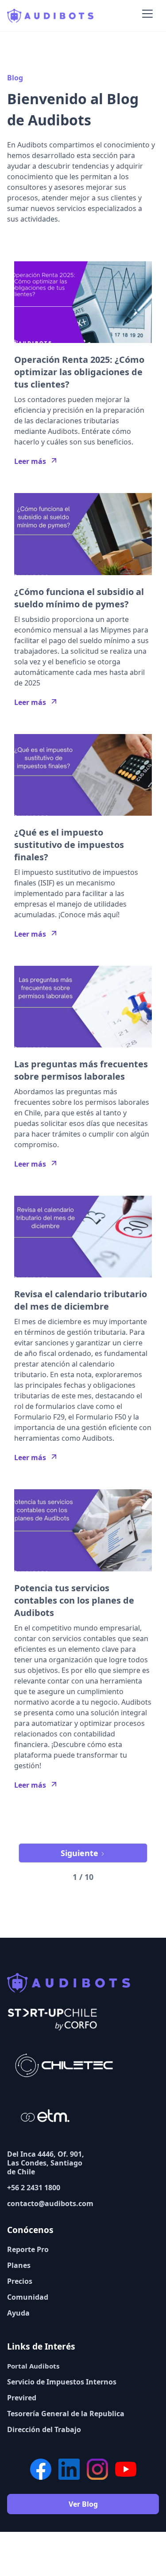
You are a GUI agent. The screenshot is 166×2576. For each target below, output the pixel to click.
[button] (148, 16)
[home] (50, 16)
